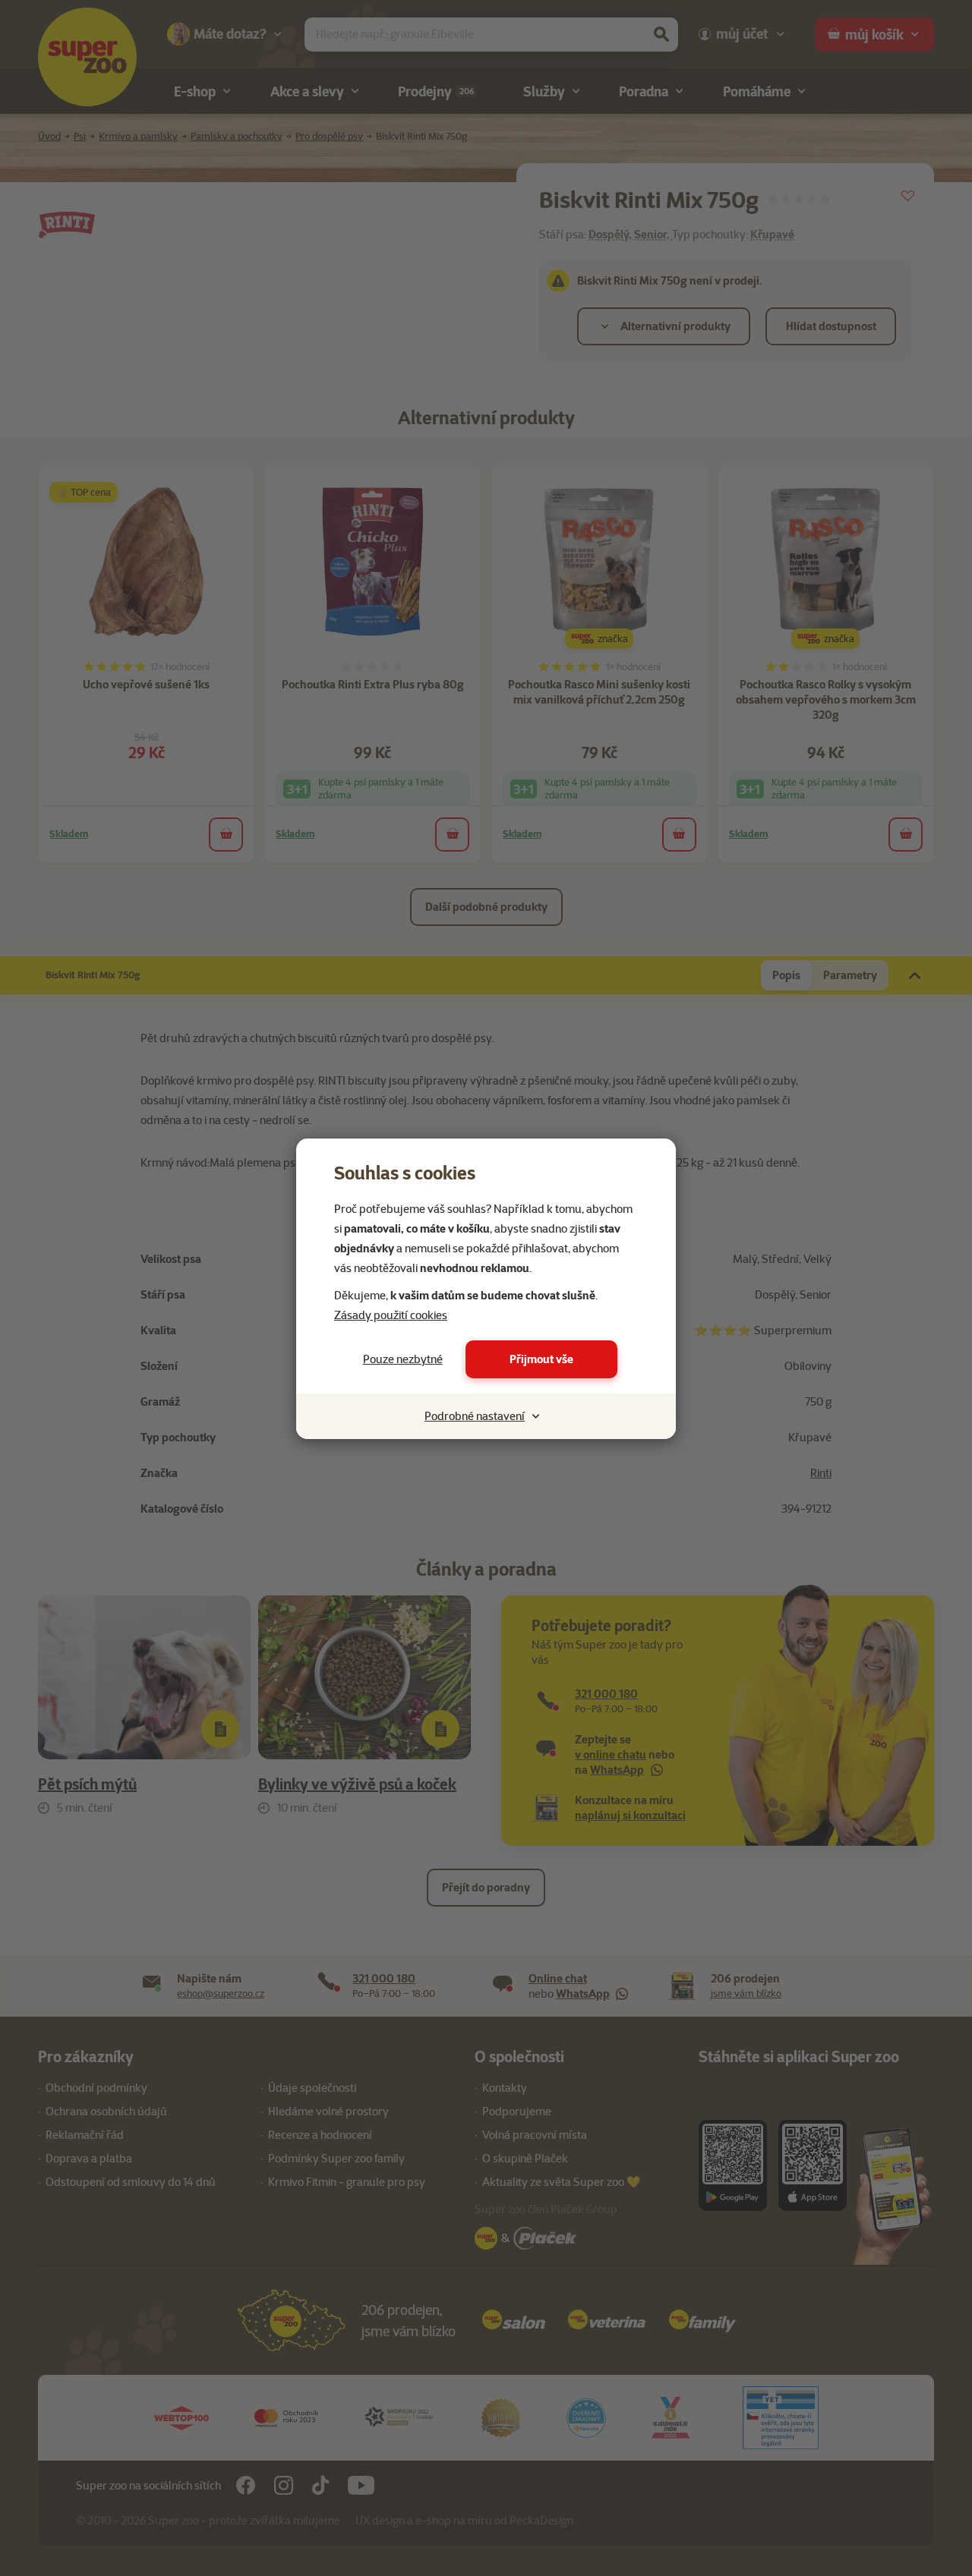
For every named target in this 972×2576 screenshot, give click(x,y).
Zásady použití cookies (391, 1315)
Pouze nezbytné (403, 1359)
